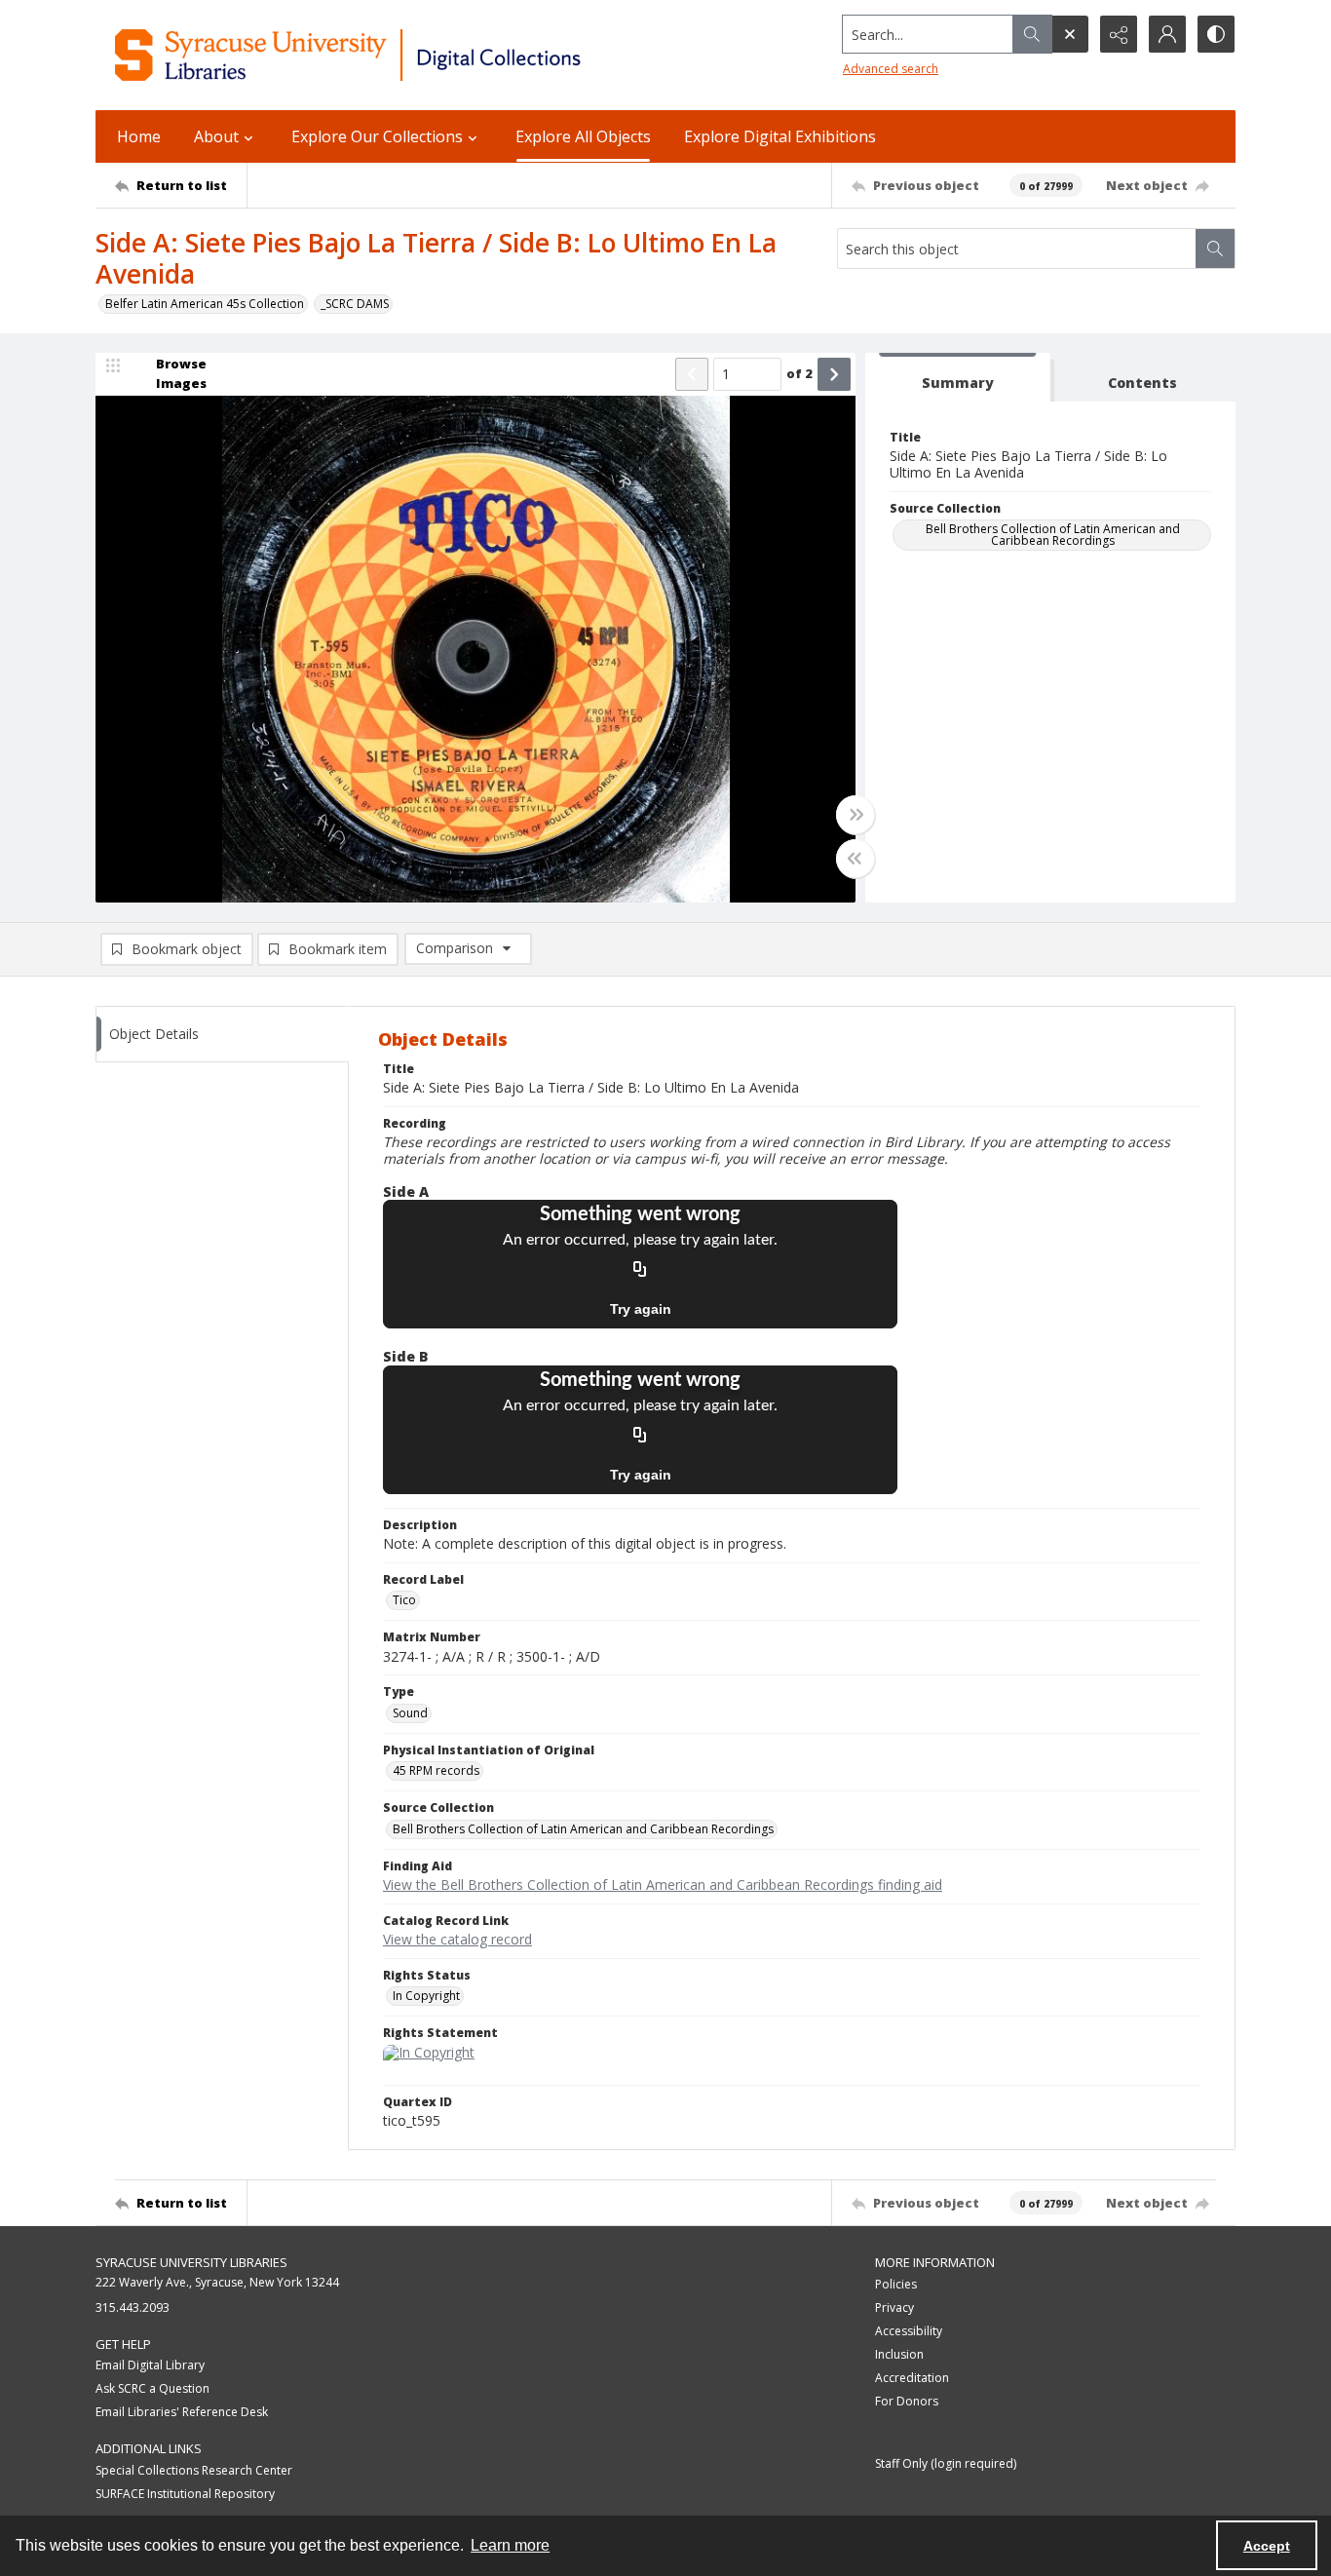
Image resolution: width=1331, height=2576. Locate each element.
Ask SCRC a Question (152, 2388)
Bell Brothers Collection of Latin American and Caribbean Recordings (1053, 535)
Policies (896, 2284)
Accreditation (912, 2378)
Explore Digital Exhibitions (780, 136)
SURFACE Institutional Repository (185, 2494)
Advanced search (891, 69)
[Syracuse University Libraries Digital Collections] (405, 55)
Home (139, 136)
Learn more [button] (510, 2545)
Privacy (894, 2307)
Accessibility (909, 2331)
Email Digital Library (150, 2365)
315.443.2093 (133, 2307)
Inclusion (899, 2354)
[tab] (958, 378)
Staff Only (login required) (946, 2463)
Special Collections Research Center (194, 2470)
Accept (1267, 2546)
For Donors (907, 2401)
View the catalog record (457, 1939)
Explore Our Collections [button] (377, 136)
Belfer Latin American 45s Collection (205, 304)
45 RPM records (436, 1770)
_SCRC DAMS (355, 304)
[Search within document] (1215, 249)
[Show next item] (834, 374)
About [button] (216, 136)
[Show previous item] (692, 374)
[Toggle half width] (856, 859)
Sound (410, 1713)
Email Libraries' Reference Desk (182, 2412)
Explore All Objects (583, 136)
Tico (404, 1600)
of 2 (799, 373)
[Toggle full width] (856, 815)
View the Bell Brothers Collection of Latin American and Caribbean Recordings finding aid (663, 1884)
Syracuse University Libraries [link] (191, 2262)
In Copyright (426, 1996)
